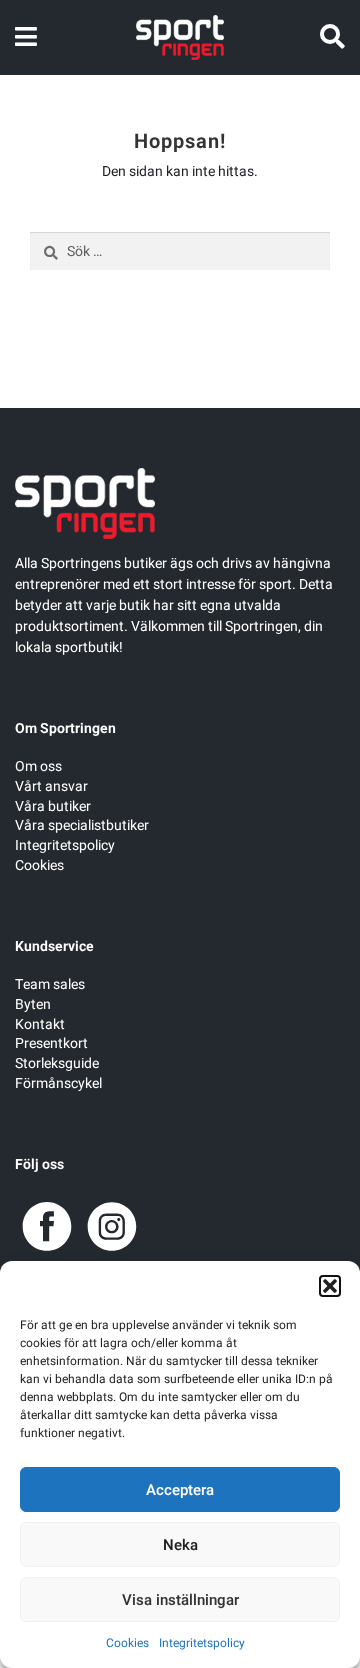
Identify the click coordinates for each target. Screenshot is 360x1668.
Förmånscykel (58, 1083)
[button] (330, 1286)
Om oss (38, 766)
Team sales (50, 984)
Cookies (127, 1643)
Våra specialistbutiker (82, 825)
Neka (180, 1545)
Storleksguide (57, 1063)
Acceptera (180, 1490)
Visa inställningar (180, 1600)
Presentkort (51, 1043)
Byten (33, 1004)
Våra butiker (53, 806)
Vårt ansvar (51, 786)
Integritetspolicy (202, 1643)
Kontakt (40, 1024)
